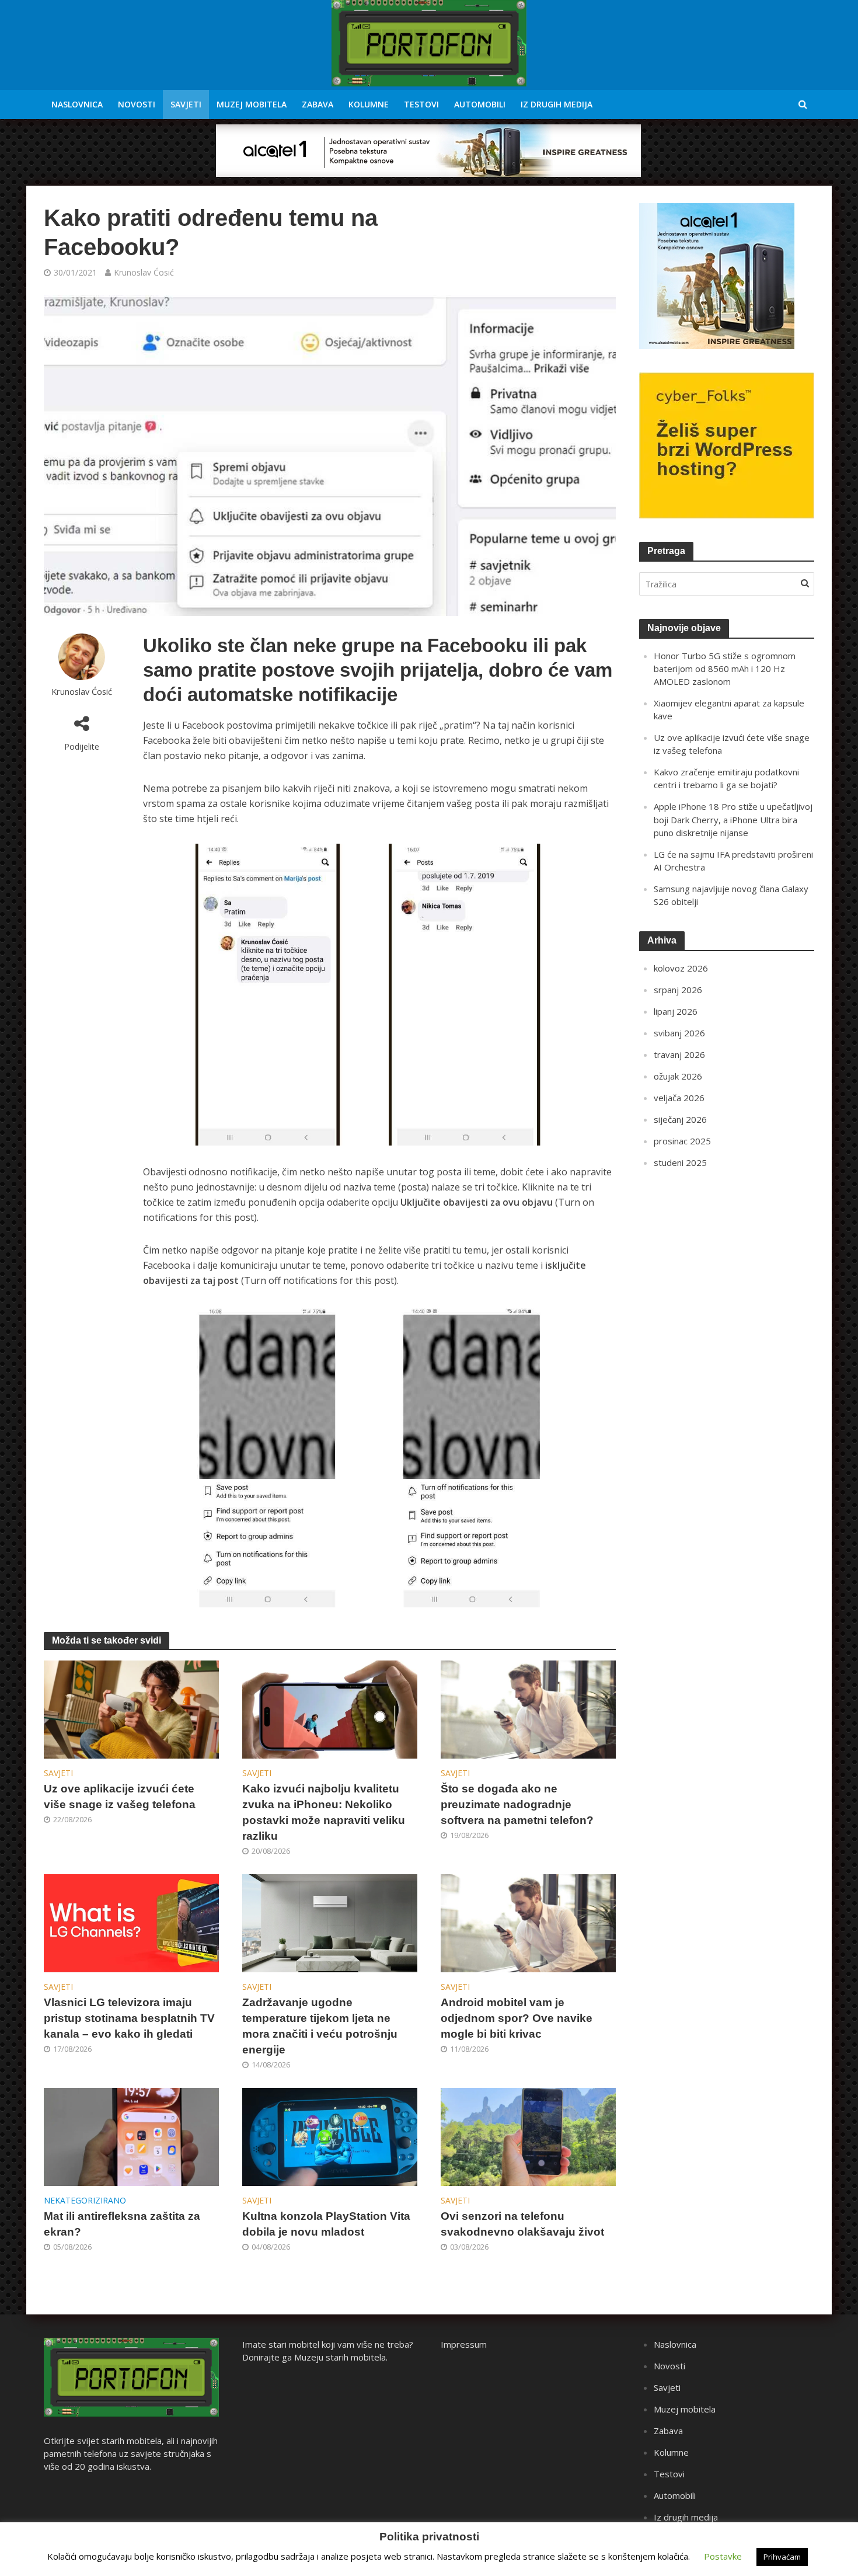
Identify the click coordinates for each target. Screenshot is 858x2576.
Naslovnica (77, 104)
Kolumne (369, 104)
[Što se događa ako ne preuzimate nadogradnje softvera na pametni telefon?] (528, 1708)
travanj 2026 (679, 1054)
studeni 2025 (680, 1162)
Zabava (318, 104)
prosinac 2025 (682, 1141)
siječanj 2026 (680, 1119)
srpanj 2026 (678, 990)
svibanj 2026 (679, 1033)
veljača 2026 (679, 1098)
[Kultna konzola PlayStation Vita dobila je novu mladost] (330, 2136)
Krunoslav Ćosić (144, 272)
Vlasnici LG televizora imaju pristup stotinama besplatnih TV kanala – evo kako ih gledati (129, 2018)
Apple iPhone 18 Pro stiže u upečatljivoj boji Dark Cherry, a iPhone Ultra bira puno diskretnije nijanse (733, 819)
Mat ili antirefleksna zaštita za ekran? (122, 2224)
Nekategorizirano (85, 2200)
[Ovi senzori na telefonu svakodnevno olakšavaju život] (528, 2136)
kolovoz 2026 (681, 968)
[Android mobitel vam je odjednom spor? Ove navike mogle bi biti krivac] (528, 1922)
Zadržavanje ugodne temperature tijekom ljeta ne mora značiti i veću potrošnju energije (320, 2026)
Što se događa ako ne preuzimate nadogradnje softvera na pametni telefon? (517, 1804)
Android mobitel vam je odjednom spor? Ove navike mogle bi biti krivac (517, 2018)
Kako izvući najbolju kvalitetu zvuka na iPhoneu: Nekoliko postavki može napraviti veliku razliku (324, 1812)
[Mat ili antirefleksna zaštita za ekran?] (131, 2136)
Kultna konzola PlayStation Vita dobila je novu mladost (326, 2224)
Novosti (137, 104)
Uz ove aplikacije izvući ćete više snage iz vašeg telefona (120, 1797)
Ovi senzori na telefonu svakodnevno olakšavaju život (522, 2224)
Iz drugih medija (557, 104)
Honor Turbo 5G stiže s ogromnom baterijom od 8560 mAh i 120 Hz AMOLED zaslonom (725, 669)
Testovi (421, 104)
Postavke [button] (723, 2556)
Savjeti (186, 104)
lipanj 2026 (676, 1011)
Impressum (464, 2344)
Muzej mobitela (252, 104)
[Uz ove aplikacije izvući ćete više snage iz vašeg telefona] (131, 1708)
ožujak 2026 (678, 1076)
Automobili (480, 104)
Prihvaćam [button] (782, 2557)
